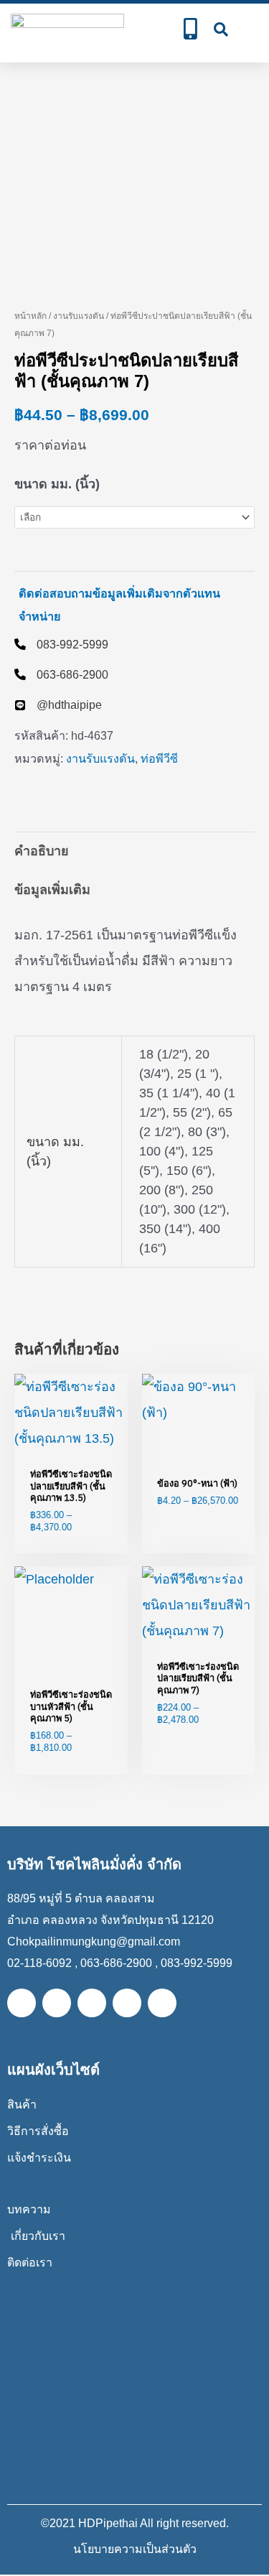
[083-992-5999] (61, 644)
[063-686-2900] (61, 674)
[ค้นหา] (221, 29)
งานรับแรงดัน (79, 316)
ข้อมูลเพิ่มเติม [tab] (52, 890)
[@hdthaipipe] (58, 705)
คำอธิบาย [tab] (42, 851)
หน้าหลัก (30, 316)
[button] (250, 29)
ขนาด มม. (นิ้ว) (57, 484)
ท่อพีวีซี (159, 758)
